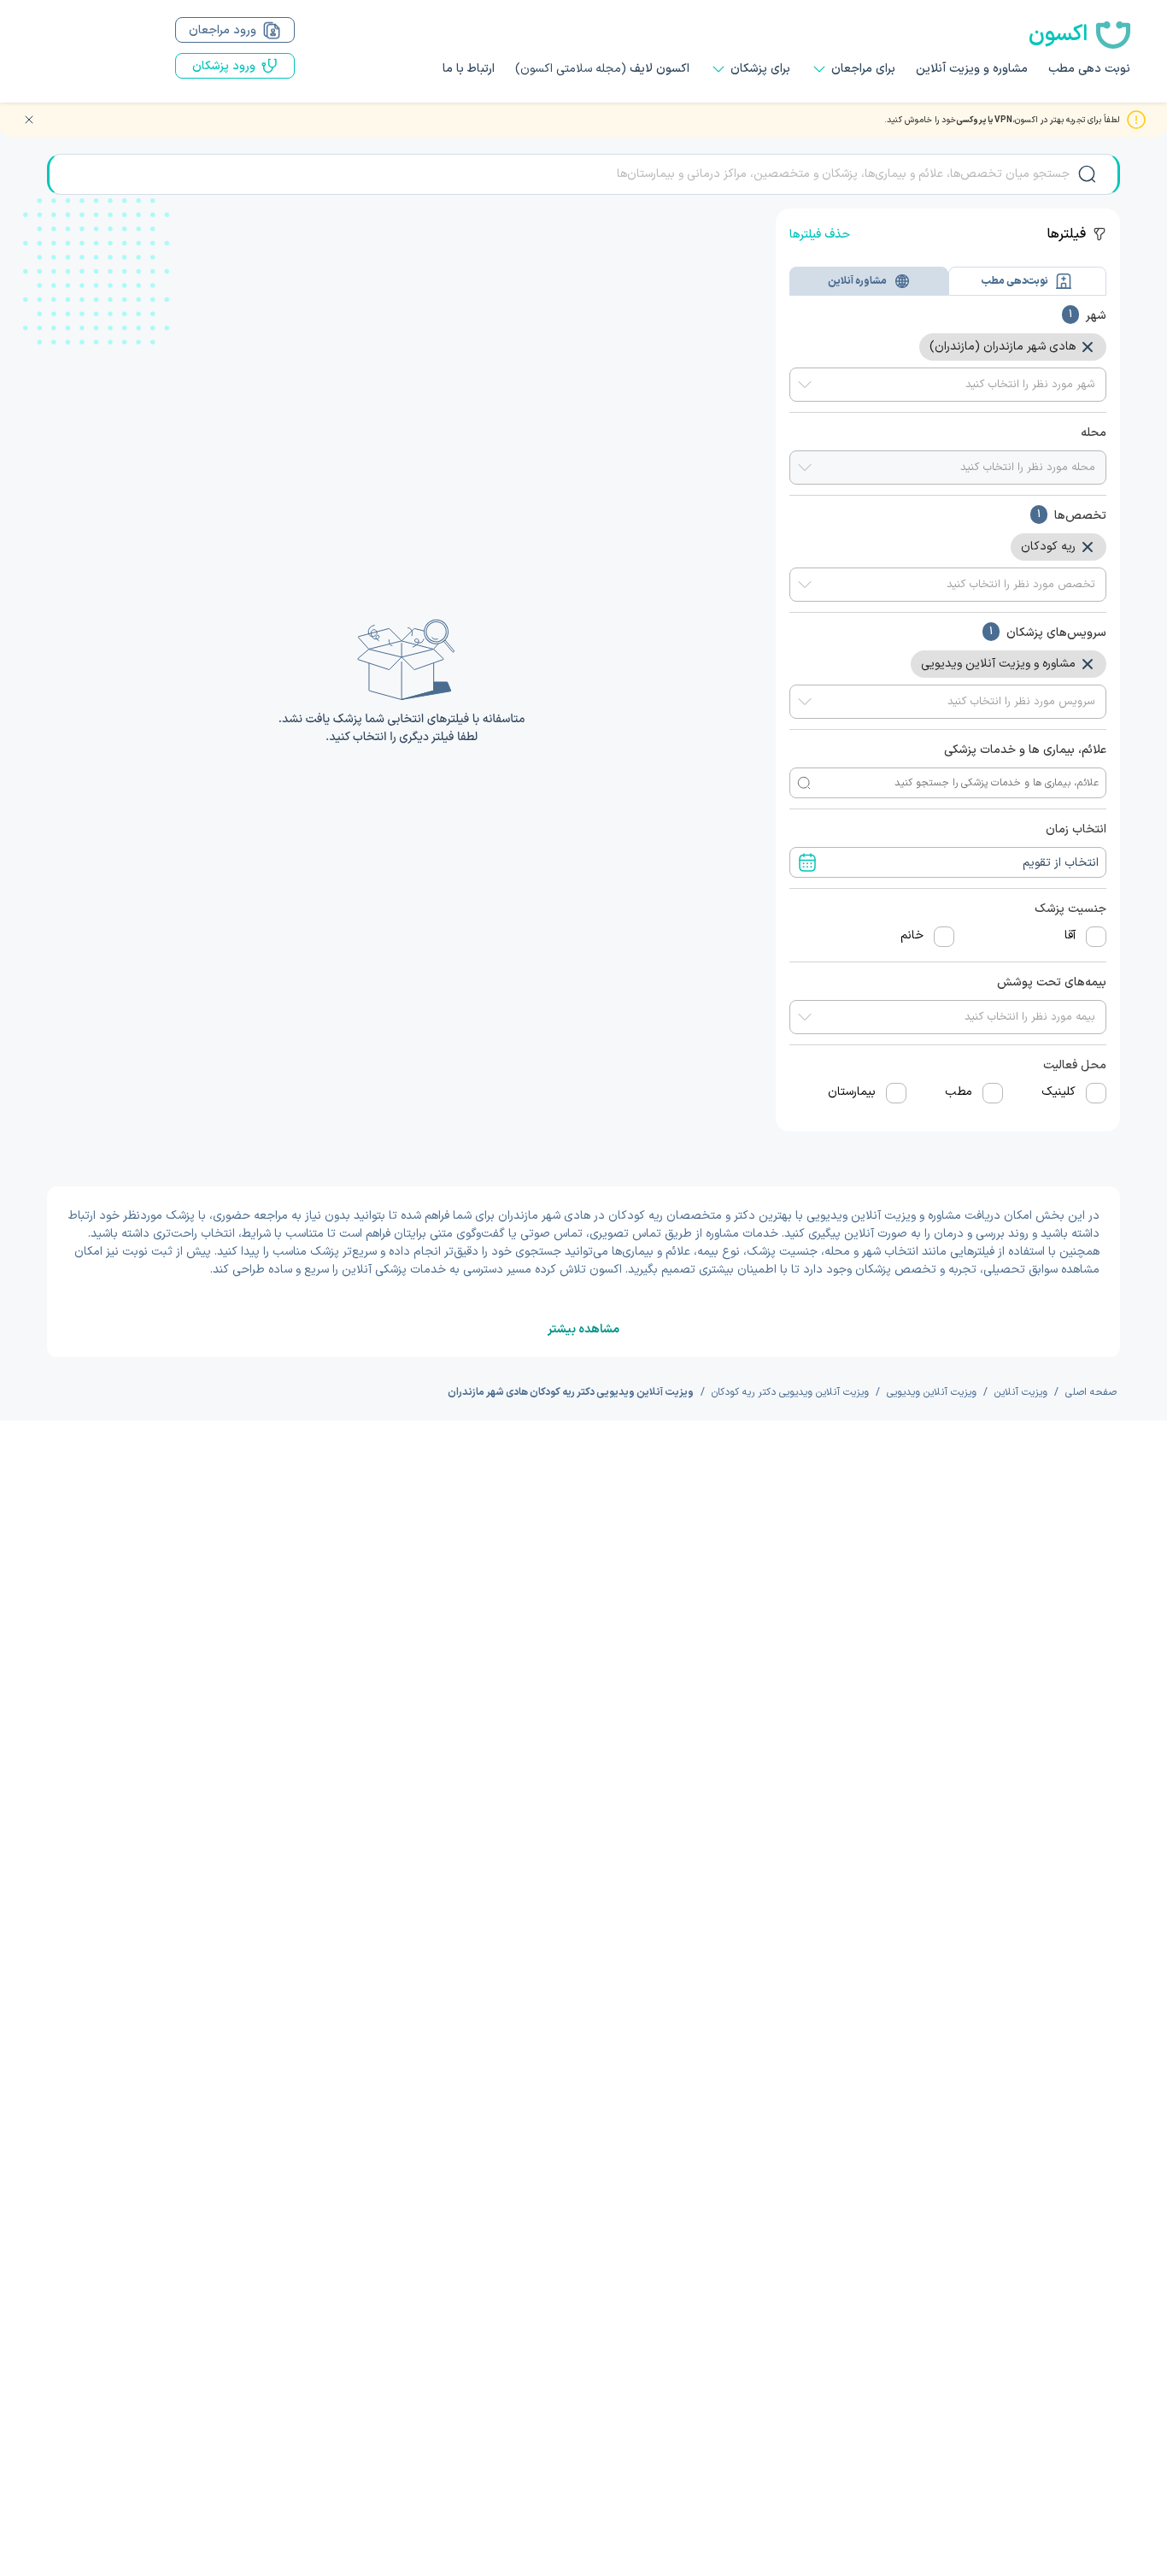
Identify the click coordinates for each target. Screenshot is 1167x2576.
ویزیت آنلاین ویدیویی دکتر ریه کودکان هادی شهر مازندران (571, 1392)
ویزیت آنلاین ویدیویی (932, 1392)
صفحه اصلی (1091, 1392)
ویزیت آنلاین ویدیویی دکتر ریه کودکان (790, 1392)
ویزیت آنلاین (1021, 1392)
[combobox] (948, 385)
